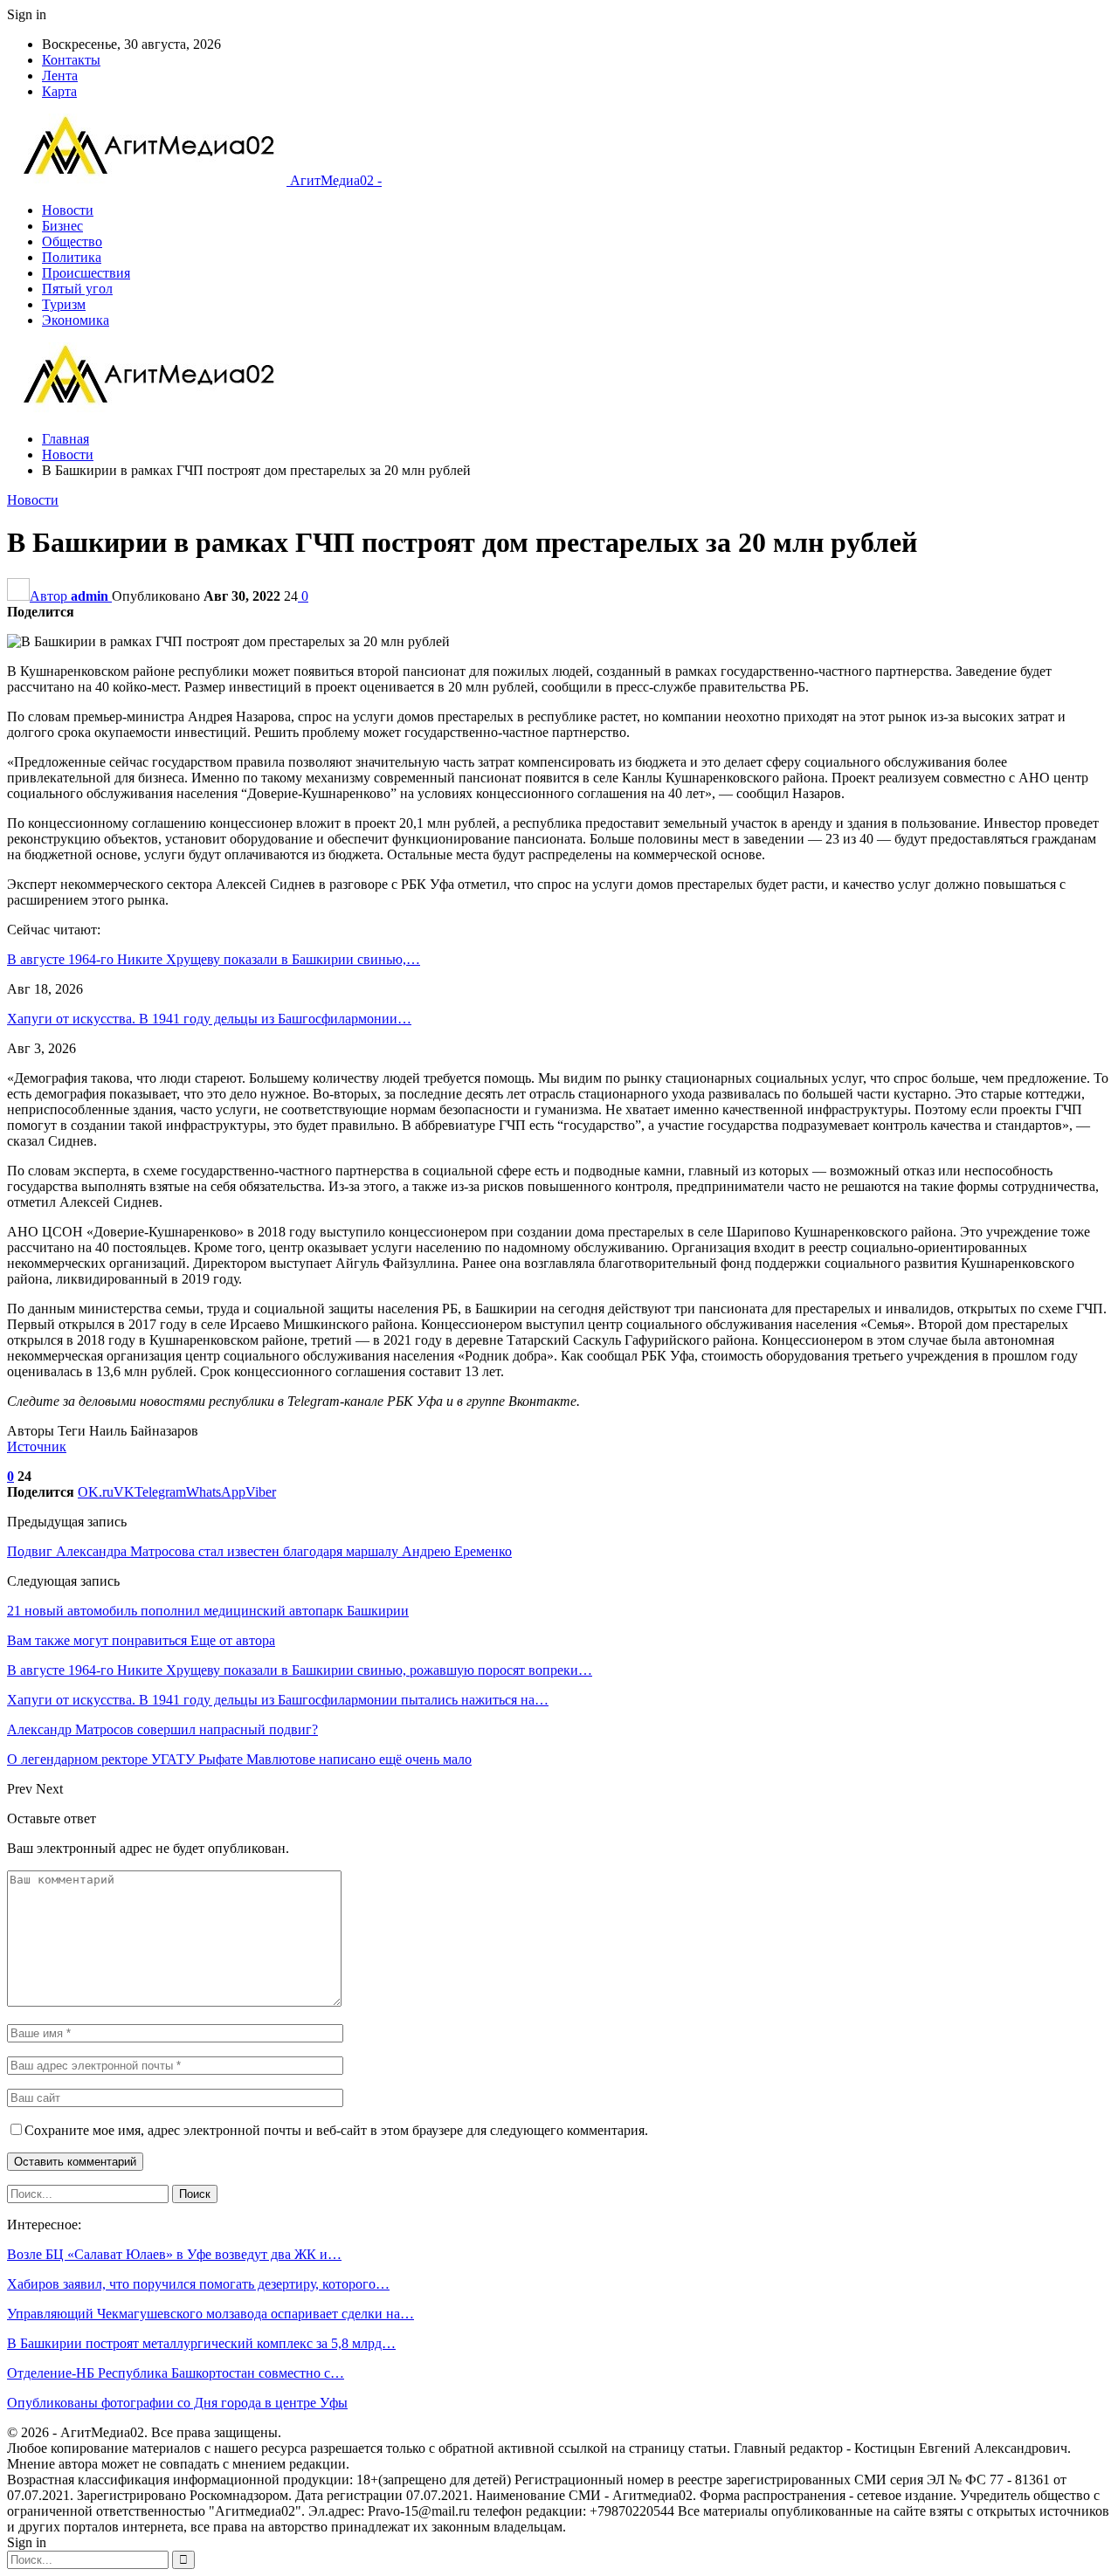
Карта (59, 91)
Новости (68, 210)
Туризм (64, 304)
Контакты (71, 60)
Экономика (76, 320)
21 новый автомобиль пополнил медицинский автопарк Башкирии (208, 1611)
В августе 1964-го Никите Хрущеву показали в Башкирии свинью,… (214, 959)
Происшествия (86, 273)
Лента (60, 76)
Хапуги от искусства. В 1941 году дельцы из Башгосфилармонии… (209, 1019)
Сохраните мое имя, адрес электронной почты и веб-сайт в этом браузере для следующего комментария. (336, 2130)
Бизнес (62, 226)
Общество (72, 241)
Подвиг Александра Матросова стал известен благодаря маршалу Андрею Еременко (259, 1551)
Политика (72, 257)
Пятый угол (77, 289)
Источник (37, 1446)
